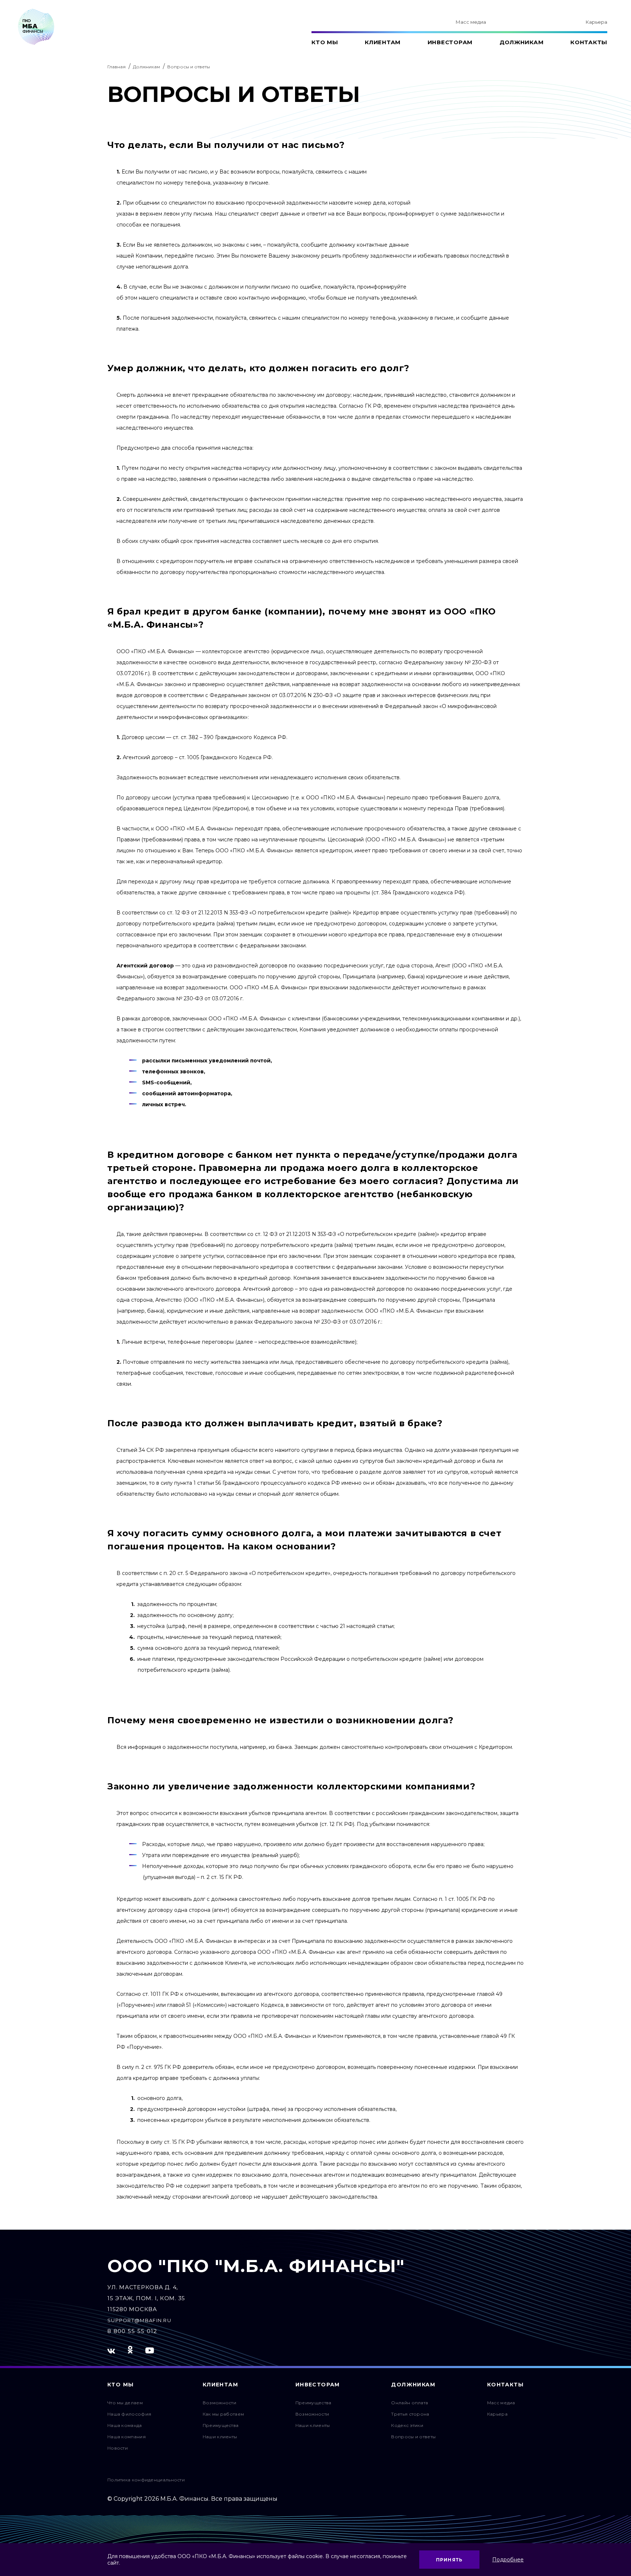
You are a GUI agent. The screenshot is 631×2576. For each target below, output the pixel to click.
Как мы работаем (223, 2414)
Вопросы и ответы (413, 2437)
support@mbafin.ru (139, 2320)
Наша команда (125, 2425)
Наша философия (129, 2414)
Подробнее (508, 2560)
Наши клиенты (220, 2437)
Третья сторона (410, 2414)
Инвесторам (450, 42)
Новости (118, 2448)
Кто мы (325, 42)
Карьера (596, 22)
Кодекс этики (407, 2425)
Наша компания (127, 2437)
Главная (116, 67)
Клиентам (383, 42)
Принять (449, 2560)
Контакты (589, 42)
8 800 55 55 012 (132, 2331)
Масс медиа (471, 22)
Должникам (522, 42)
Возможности (219, 2403)
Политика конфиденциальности (146, 2480)
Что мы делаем (125, 2403)
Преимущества (221, 2425)
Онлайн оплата (410, 2403)
